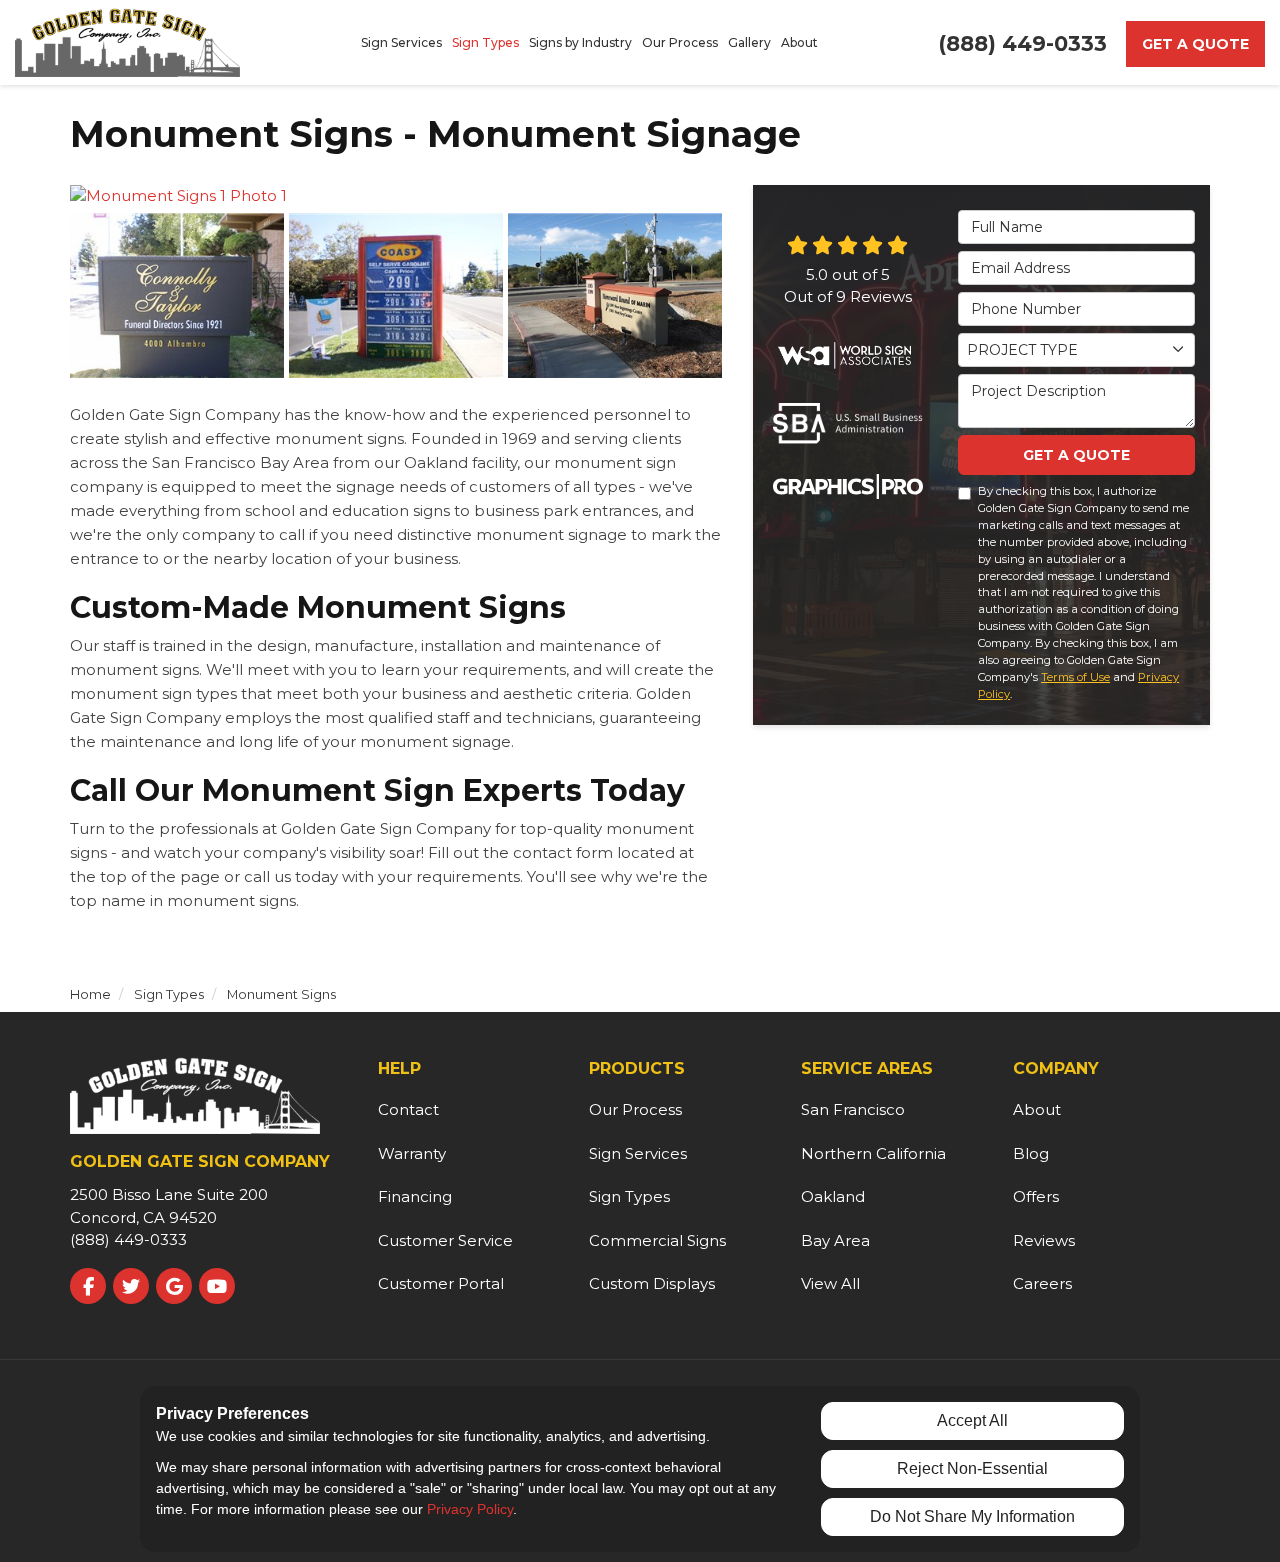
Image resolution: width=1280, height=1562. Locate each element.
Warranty (412, 1153)
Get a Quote (1195, 44)
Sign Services (638, 1153)
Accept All (972, 1420)
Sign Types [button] (485, 42)
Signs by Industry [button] (580, 42)
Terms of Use (1075, 677)
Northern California (873, 1153)
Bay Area (835, 1240)
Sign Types (629, 1196)
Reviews (1044, 1240)
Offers (1036, 1196)
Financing (415, 1196)
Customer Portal (441, 1283)
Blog (1031, 1153)
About (1037, 1109)
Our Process (635, 1109)
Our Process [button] (680, 42)
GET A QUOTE (1076, 455)
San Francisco (853, 1109)
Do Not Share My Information (972, 1516)
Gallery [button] (749, 42)
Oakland (833, 1196)
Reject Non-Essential (972, 1468)
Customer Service (445, 1240)
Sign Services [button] (401, 42)
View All (830, 1283)
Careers (1042, 1283)
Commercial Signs (657, 1240)
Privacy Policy (470, 1509)
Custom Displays (652, 1283)
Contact (408, 1109)
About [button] (799, 42)
